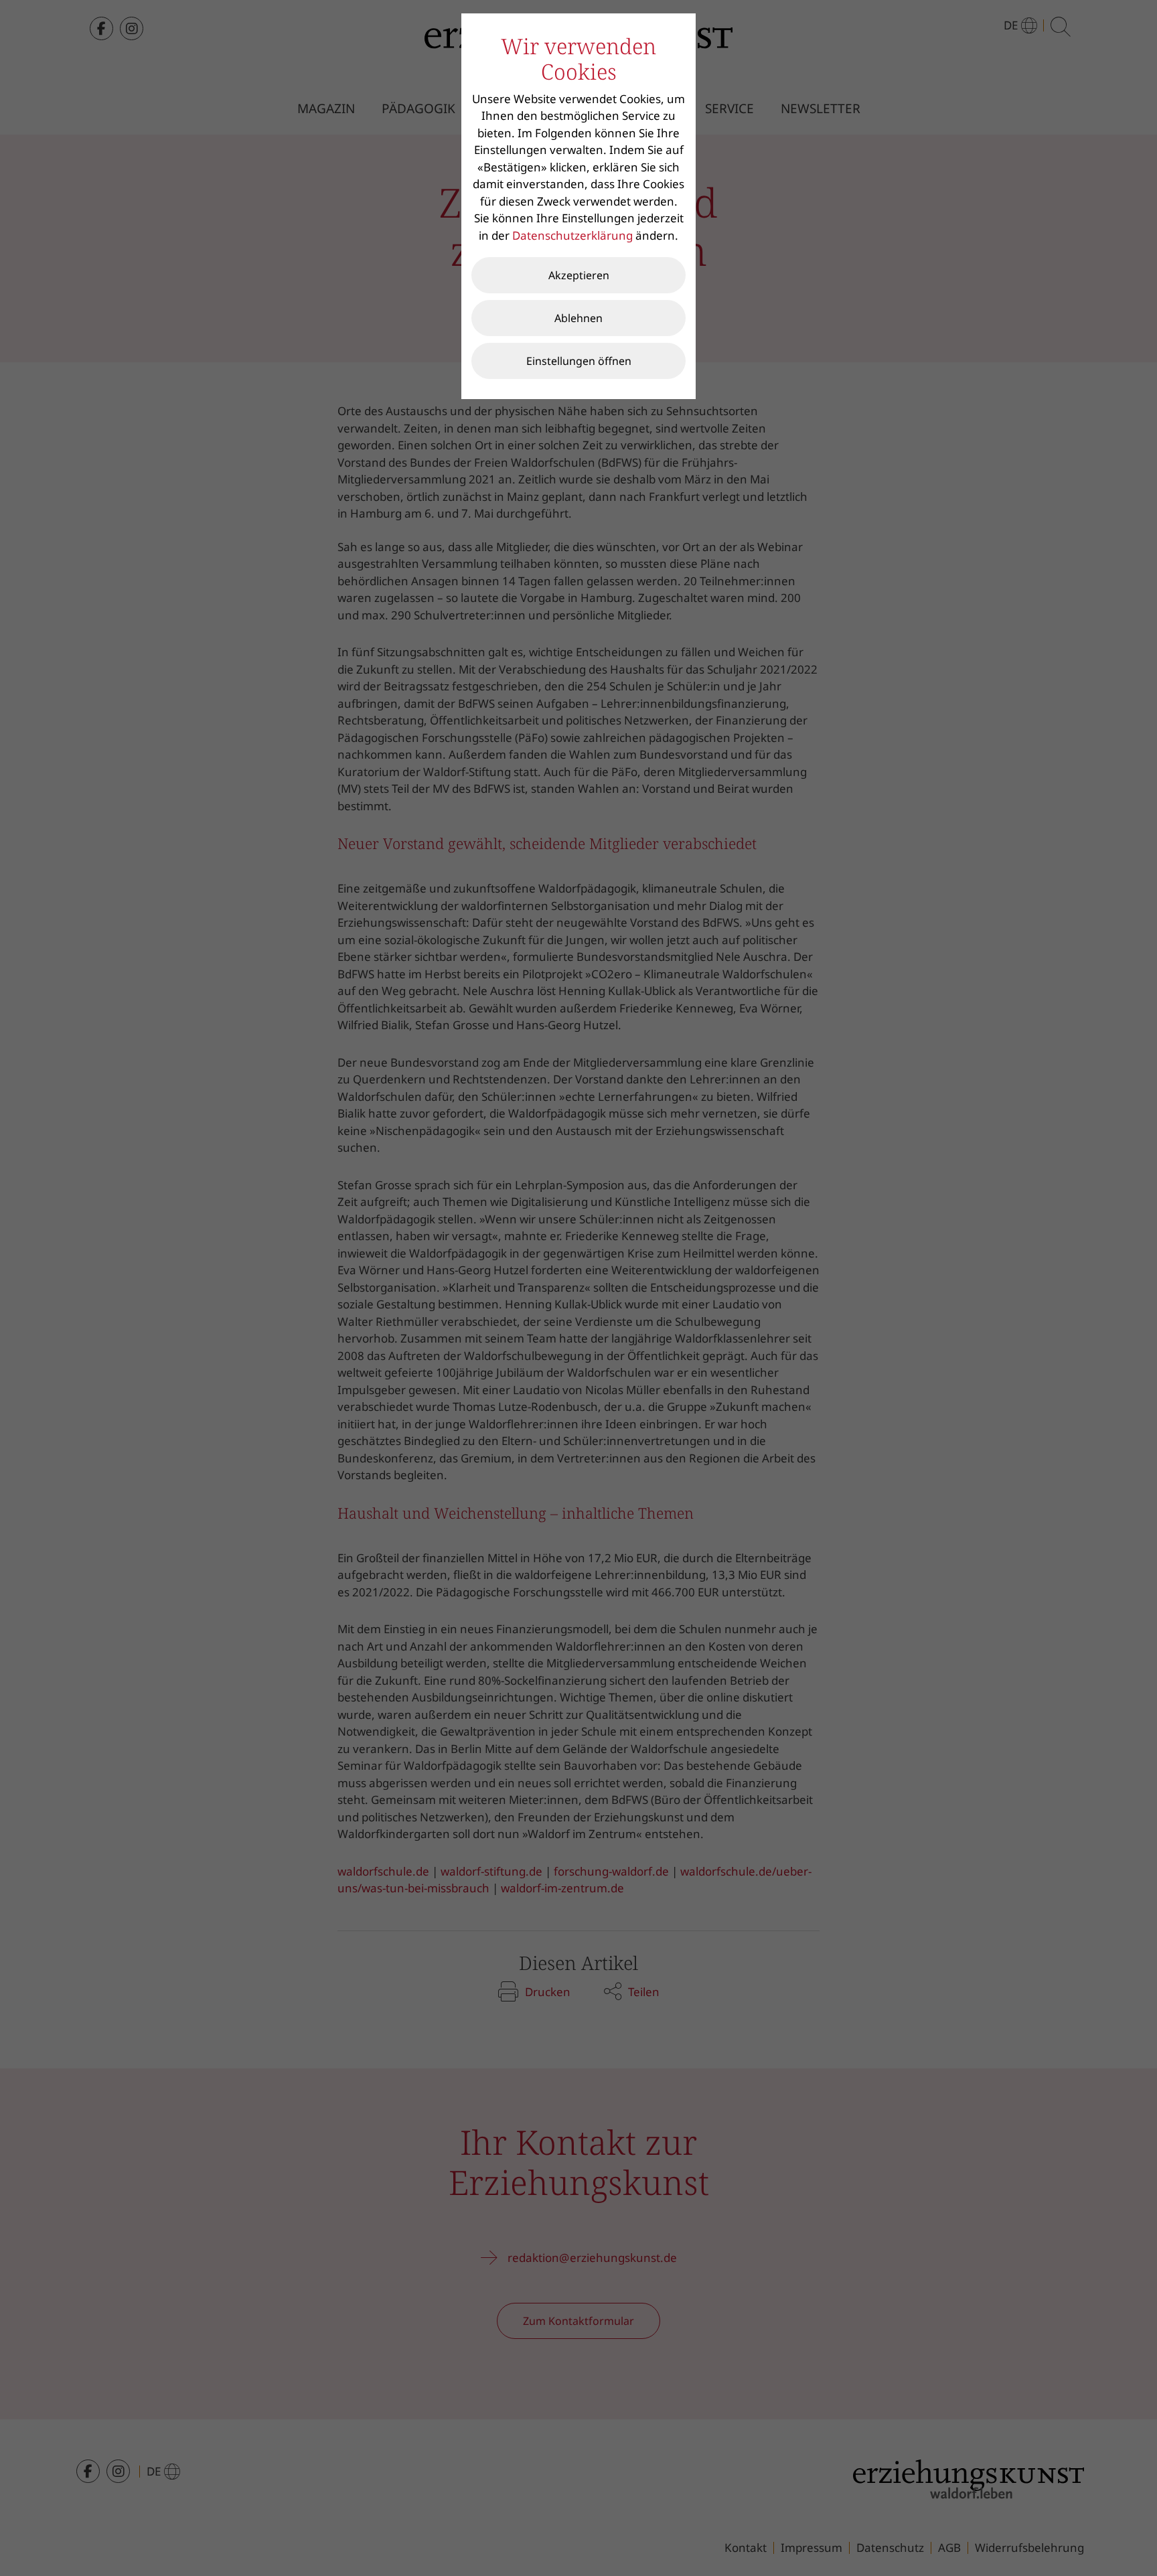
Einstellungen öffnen (579, 361)
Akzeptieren (579, 275)
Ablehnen (578, 318)
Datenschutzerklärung (572, 235)
